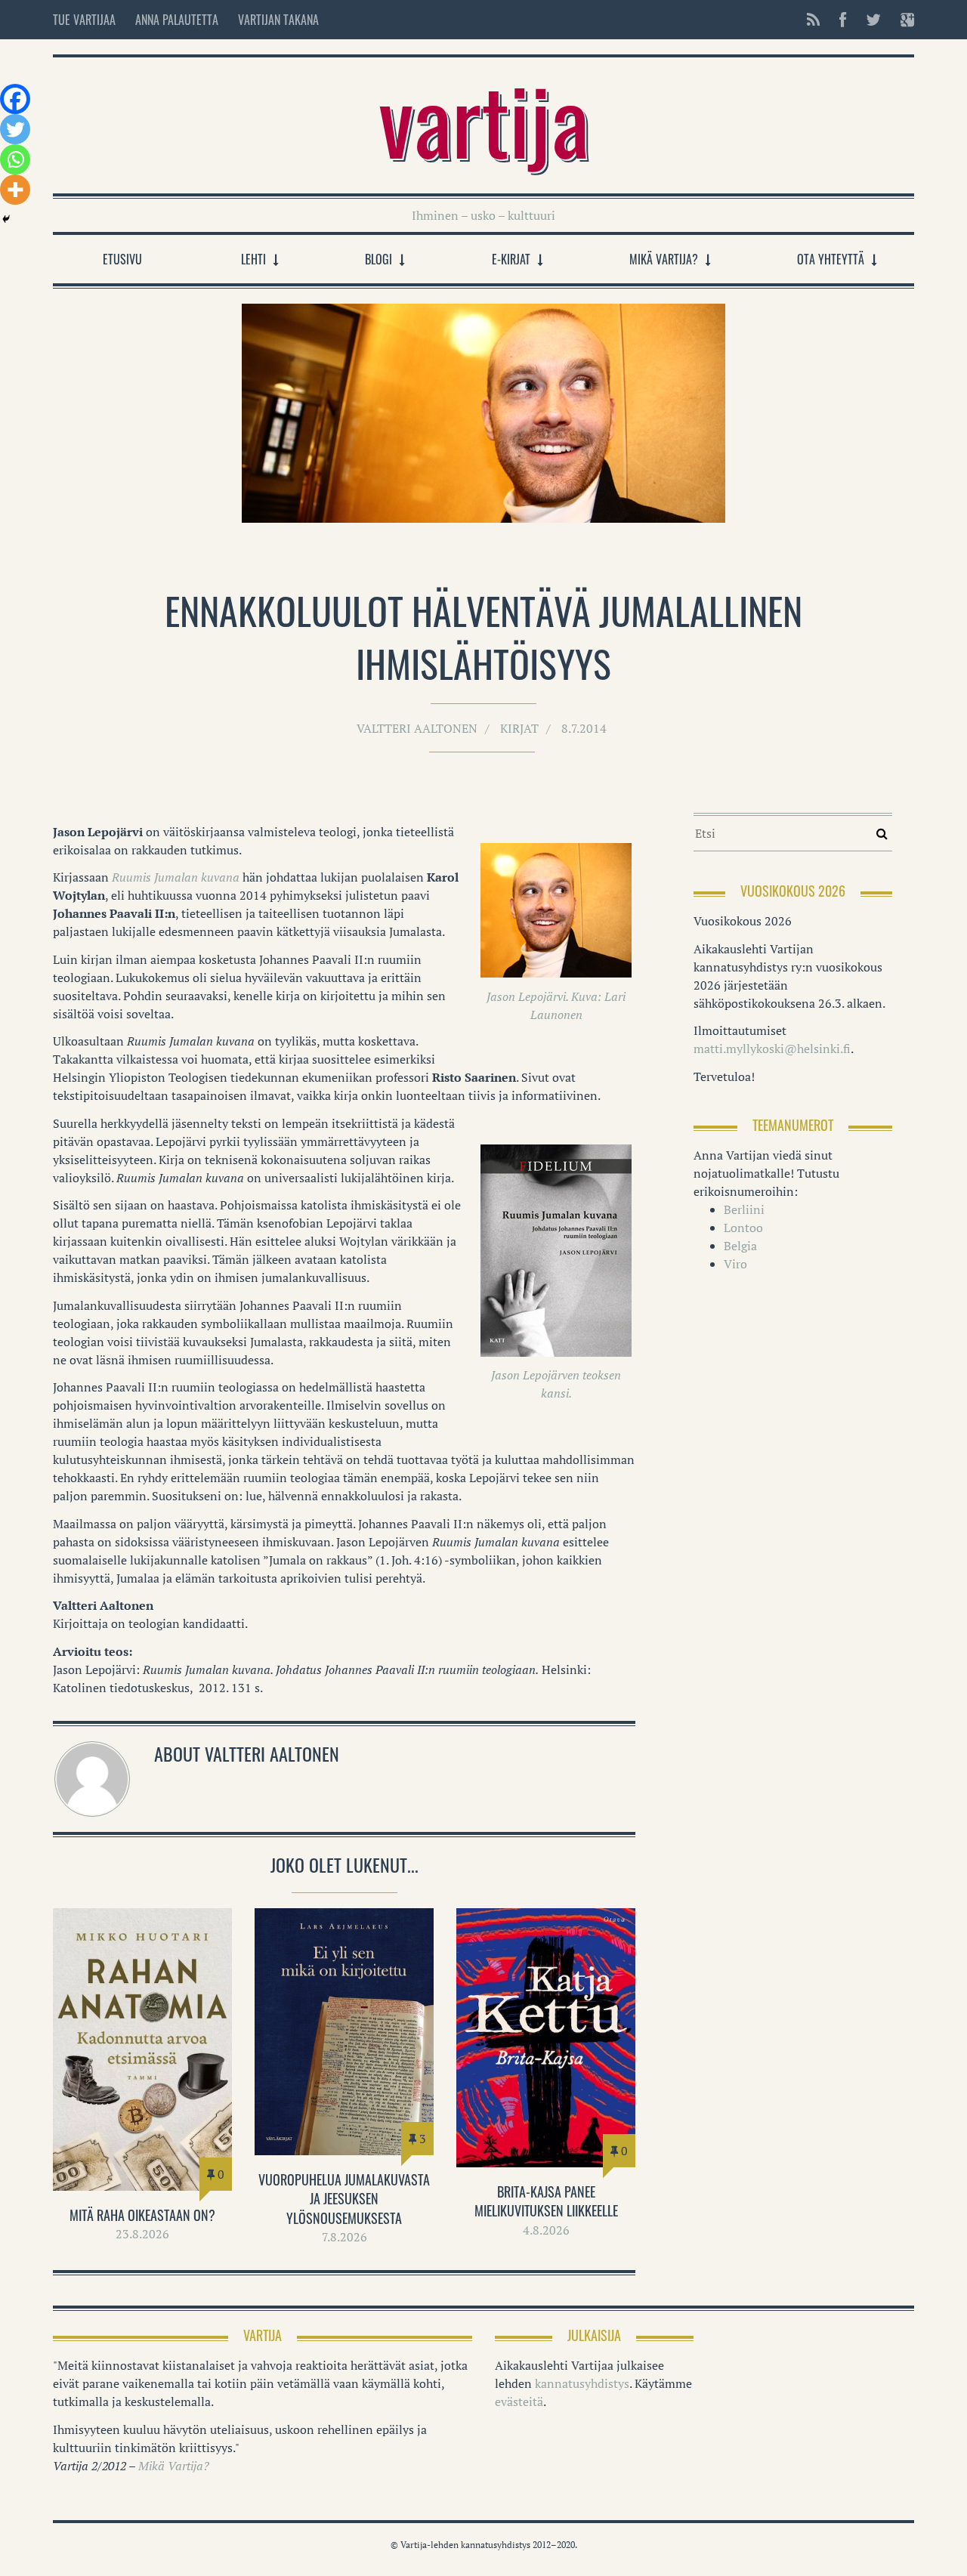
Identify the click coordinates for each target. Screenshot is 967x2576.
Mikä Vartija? (664, 259)
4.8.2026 (546, 2230)
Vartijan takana (278, 20)
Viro (735, 1264)
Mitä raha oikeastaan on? (142, 2215)
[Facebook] (15, 99)
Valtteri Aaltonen (417, 728)
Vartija (484, 118)
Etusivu (122, 259)
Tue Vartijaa (84, 20)
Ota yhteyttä (831, 259)
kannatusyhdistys (582, 2383)
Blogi (378, 259)
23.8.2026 (142, 2234)
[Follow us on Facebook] (843, 20)
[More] (15, 190)
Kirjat (519, 728)
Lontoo (743, 1228)
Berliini (744, 1209)
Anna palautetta (177, 20)
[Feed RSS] (813, 20)
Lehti (253, 259)
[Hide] (6, 219)
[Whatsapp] (15, 159)
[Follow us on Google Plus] (903, 20)
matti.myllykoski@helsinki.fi (772, 1049)
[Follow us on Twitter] (873, 20)
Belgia (740, 1246)
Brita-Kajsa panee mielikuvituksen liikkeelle (546, 2201)
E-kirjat (511, 259)
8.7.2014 (584, 728)
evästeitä (519, 2401)
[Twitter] (15, 129)
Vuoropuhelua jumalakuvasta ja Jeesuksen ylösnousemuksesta (344, 2198)
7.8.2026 (344, 2237)
